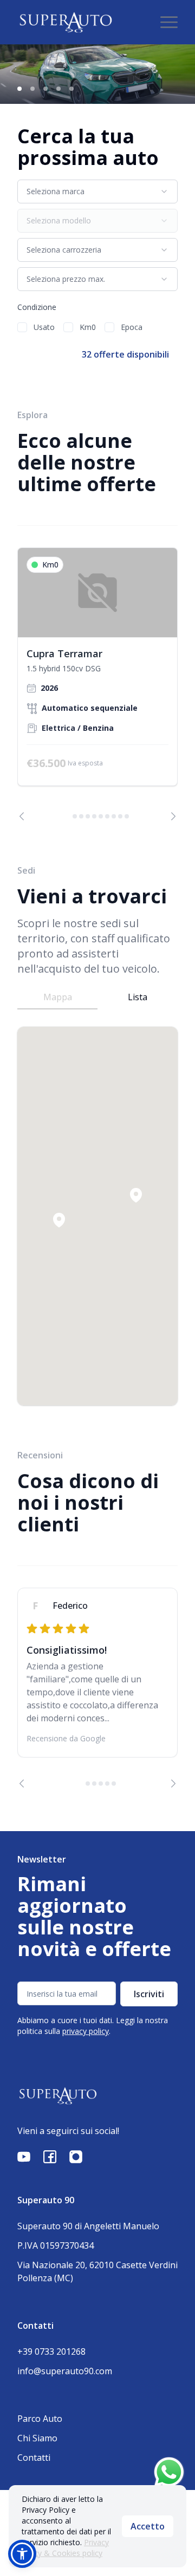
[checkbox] (22, 327)
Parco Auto (40, 2419)
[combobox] (97, 191)
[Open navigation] (169, 22)
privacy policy (86, 2031)
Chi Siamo (37, 2438)
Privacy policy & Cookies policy (65, 2548)
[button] (136, 1195)
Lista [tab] (138, 997)
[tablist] (97, 997)
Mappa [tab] (58, 997)
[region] (97, 684)
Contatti (34, 2458)
